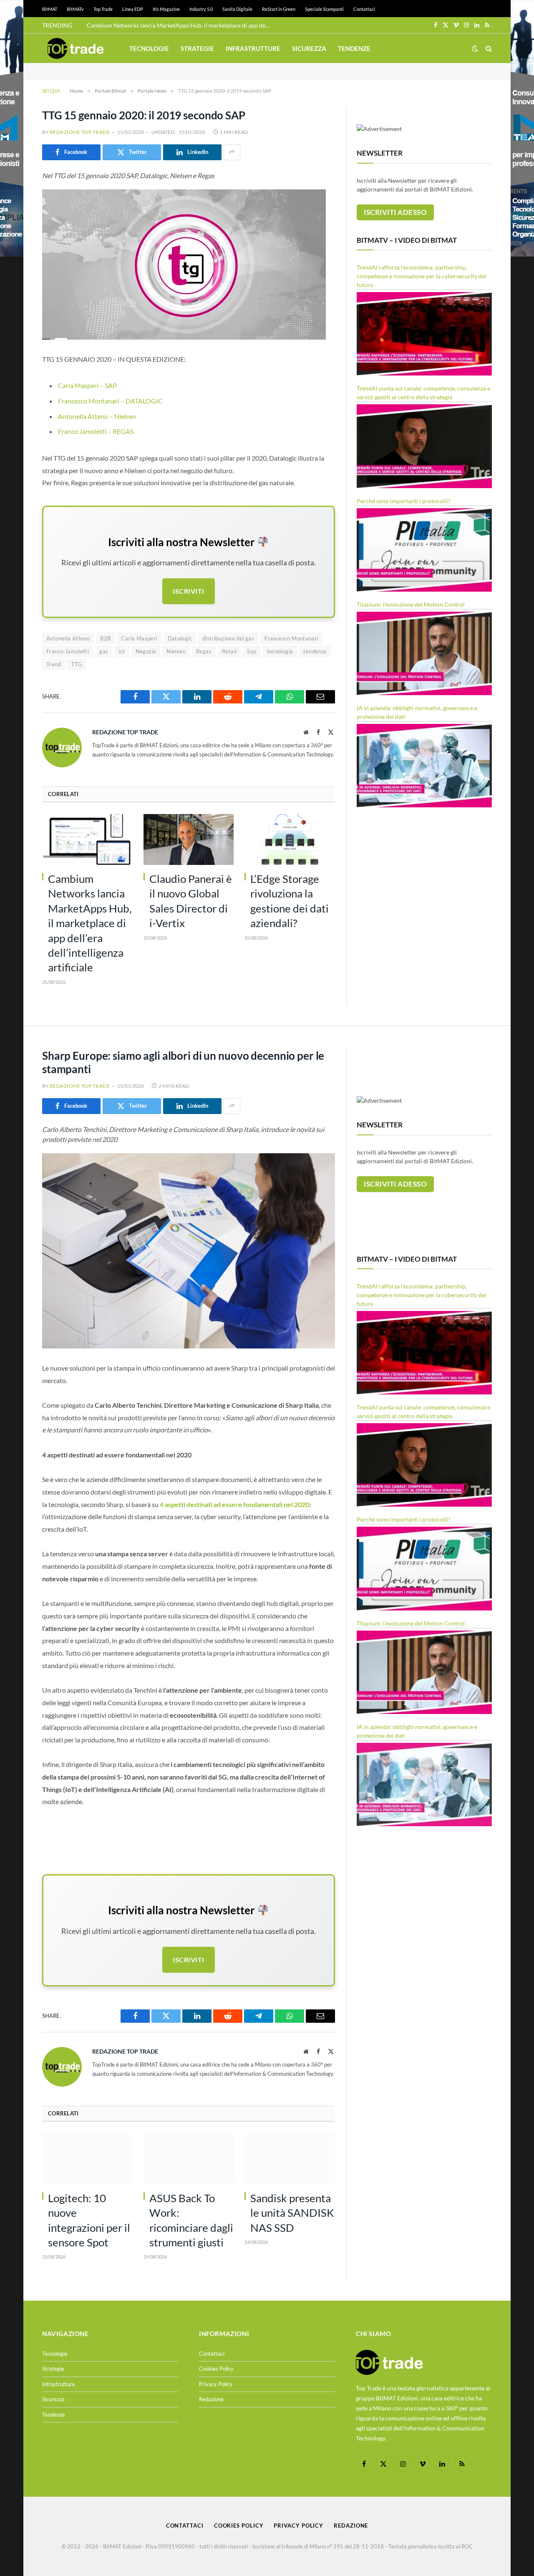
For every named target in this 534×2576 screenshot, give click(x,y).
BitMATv (75, 9)
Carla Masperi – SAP (87, 385)
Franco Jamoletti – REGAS (96, 431)
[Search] (488, 49)
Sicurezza (309, 48)
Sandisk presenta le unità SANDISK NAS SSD (292, 2213)
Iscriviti (188, 591)
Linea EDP (133, 9)
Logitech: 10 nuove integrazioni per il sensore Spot (89, 2220)
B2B (105, 638)
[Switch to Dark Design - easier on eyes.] (475, 48)
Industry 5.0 (201, 9)
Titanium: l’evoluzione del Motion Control (411, 604)
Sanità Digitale (237, 9)
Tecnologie (149, 48)
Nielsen (176, 651)
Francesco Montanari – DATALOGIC (110, 401)
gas (104, 651)
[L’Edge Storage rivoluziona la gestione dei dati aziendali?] (290, 839)
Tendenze (354, 48)
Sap (252, 651)
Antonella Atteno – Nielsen (97, 416)
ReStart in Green (279, 9)
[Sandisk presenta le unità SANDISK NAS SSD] (290, 2159)
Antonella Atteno (68, 638)
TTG (77, 664)
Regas (204, 651)
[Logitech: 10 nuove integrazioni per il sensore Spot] (87, 2159)
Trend (54, 664)
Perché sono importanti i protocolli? (404, 501)
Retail (229, 651)
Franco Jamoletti (68, 651)
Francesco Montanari (291, 638)
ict (122, 651)
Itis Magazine (166, 9)
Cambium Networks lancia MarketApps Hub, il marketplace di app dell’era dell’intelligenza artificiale (181, 25)
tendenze (315, 651)
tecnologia (280, 651)
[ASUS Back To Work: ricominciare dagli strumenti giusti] (189, 2159)
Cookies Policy (216, 2369)
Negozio (146, 651)
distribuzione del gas (228, 638)
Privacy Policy (216, 2384)
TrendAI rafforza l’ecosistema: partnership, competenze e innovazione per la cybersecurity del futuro (422, 276)
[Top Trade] (76, 48)
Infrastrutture (253, 48)
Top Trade (103, 9)
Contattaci (364, 9)
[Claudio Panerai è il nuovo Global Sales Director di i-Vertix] (189, 839)
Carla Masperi (139, 638)
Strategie (197, 48)
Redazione (211, 2399)
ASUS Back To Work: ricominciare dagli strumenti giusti (191, 2220)
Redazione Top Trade (80, 132)
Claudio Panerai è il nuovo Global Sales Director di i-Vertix (191, 901)
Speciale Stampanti (324, 9)
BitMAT (50, 9)
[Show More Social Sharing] (232, 152)
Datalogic (180, 638)
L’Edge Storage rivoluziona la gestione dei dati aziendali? (290, 901)
